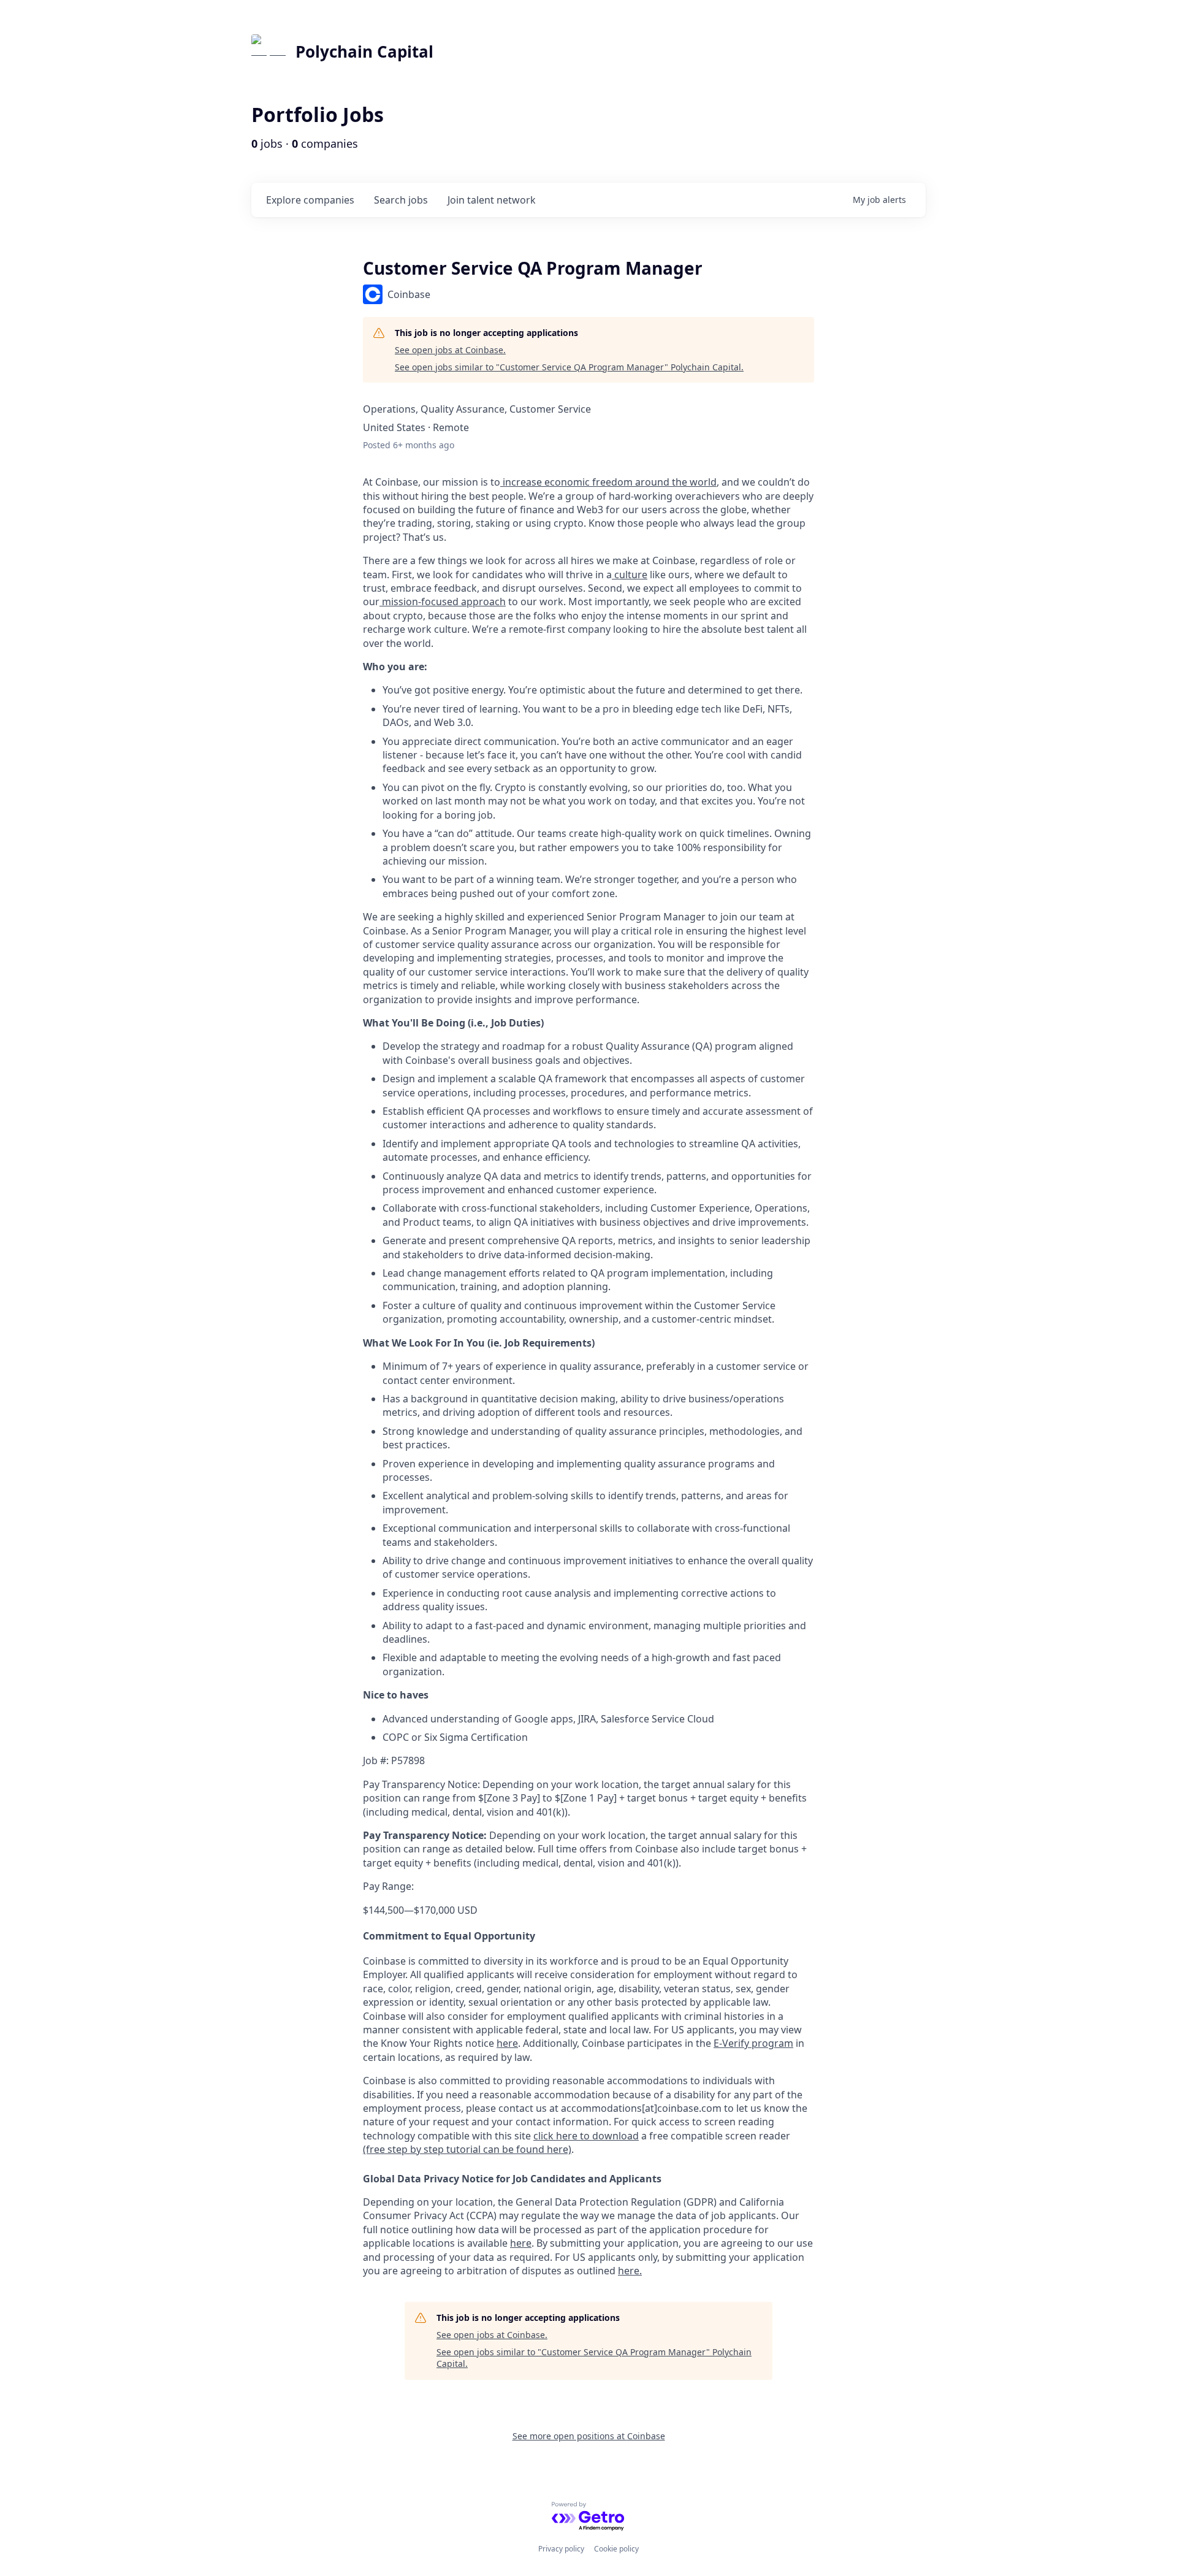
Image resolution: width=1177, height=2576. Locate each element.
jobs (401, 200)
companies (310, 200)
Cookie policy (616, 2549)
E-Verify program (753, 2043)
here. (630, 2271)
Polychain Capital (364, 52)
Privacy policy (561, 2549)
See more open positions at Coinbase (589, 2436)
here (521, 2243)
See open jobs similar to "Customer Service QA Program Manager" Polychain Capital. (569, 367)
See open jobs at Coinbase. (450, 350)
